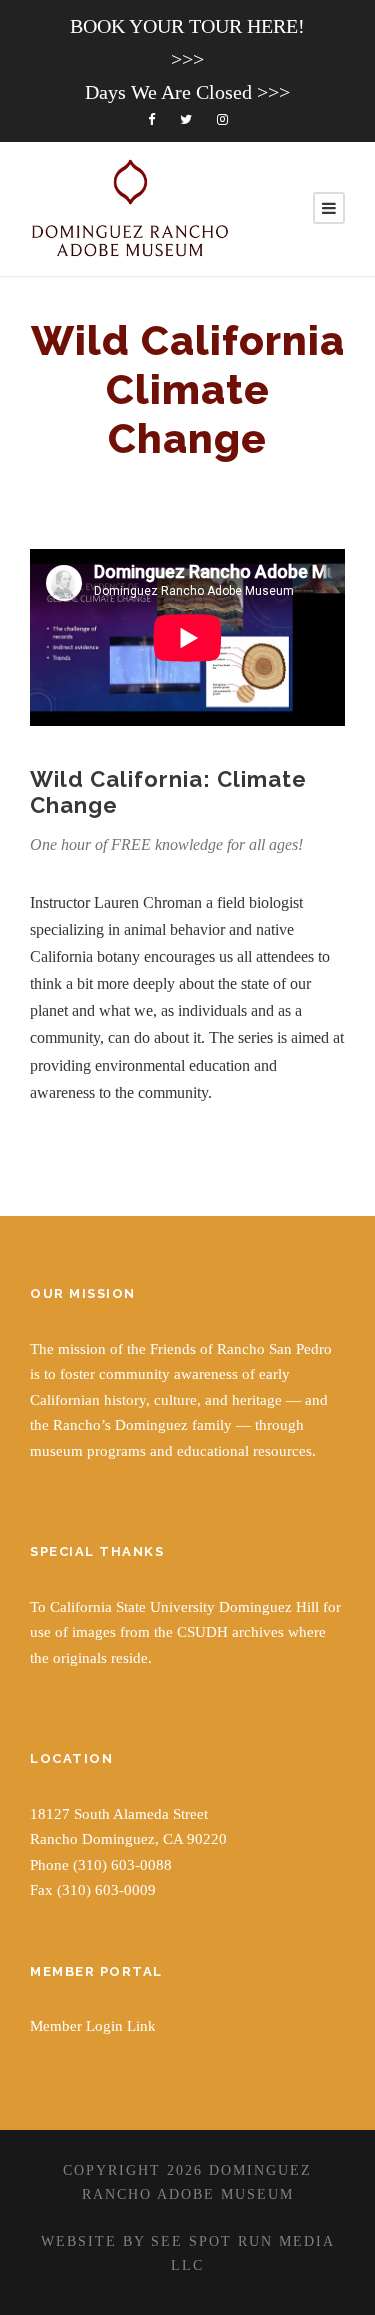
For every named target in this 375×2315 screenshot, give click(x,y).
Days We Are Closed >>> (187, 92)
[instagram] (222, 119)
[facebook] (151, 119)
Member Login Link (93, 2026)
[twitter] (186, 119)
